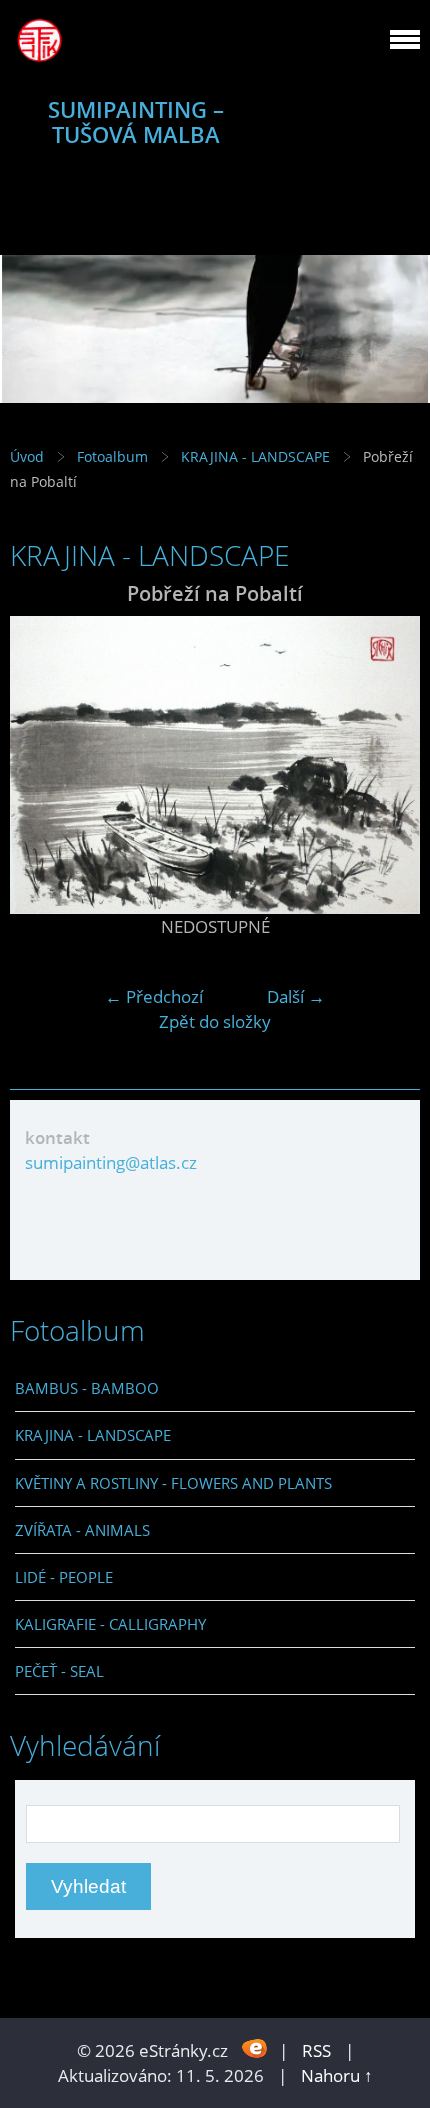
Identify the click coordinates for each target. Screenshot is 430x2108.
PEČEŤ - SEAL (59, 1671)
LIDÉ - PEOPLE (64, 1577)
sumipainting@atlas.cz (111, 1162)
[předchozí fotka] (42, 765)
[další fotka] (387, 765)
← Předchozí (154, 996)
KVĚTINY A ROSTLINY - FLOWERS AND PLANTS (173, 1483)
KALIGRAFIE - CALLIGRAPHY (110, 1624)
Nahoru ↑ (337, 2075)
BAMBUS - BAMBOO (87, 1388)
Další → (296, 996)
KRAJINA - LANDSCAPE (255, 456)
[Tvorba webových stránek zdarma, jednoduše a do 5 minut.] (255, 2048)
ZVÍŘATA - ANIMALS (82, 1530)
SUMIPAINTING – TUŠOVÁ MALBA (136, 122)
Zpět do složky (215, 1021)
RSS (316, 2050)
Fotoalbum (112, 456)
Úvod (27, 456)
